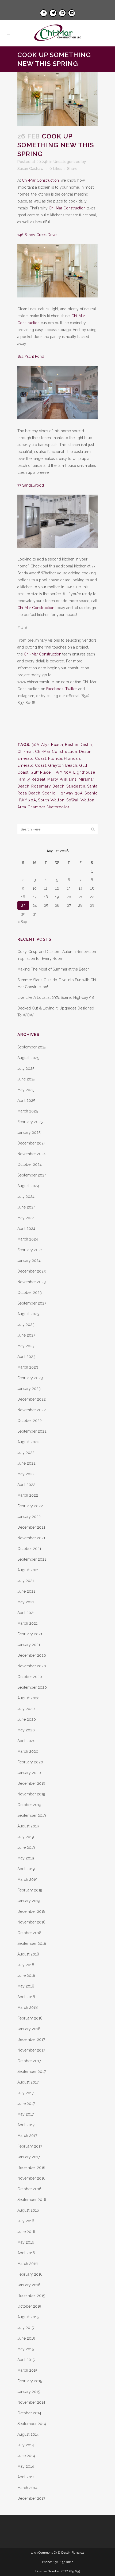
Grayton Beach (63, 765)
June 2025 (26, 1079)
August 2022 (28, 1442)
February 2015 (30, 2381)
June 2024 (26, 1207)
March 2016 (28, 2264)
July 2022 (26, 1453)
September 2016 (32, 2200)
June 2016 (26, 2232)
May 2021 (26, 1602)
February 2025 (30, 1122)
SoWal (72, 800)
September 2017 (32, 2072)
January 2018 (29, 2029)
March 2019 (27, 1879)
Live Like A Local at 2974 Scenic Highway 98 (56, 997)
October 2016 (29, 2189)
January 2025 (29, 1132)
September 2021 (32, 1559)
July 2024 (26, 1196)
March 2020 (28, 1751)
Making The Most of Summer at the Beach (53, 969)
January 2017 (29, 2157)
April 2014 (26, 2477)
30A (35, 745)
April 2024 (26, 1229)
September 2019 (32, 1815)
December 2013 (31, 2498)
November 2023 (32, 1282)
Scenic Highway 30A (62, 793)
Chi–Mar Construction (43, 654)
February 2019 (30, 1890)
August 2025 (28, 1058)
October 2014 (29, 2413)
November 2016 (31, 2178)
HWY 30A (62, 772)
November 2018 (31, 1922)
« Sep (22, 922)
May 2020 (26, 1730)
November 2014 (31, 2402)
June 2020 (27, 1719)
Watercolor (58, 807)
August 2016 (28, 2210)
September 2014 (32, 2424)
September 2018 (32, 1943)
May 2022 (26, 1474)
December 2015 (31, 2296)
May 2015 (26, 2349)
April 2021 (26, 1613)
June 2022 (26, 1463)
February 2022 (30, 1506)
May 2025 (26, 1090)
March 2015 (27, 2370)
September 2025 (32, 1047)
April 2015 (26, 2360)
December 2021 (31, 1527)
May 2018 (26, 1986)
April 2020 (26, 1741)
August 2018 (28, 1954)
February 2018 (30, 2018)
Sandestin (76, 786)
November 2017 (31, 2050)
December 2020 (32, 1655)
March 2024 (28, 1239)
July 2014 (26, 2445)
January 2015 (29, 2392)
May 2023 (26, 1346)
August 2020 (28, 1698)
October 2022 (30, 1421)
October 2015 (29, 2306)
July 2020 (26, 1709)
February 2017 (30, 2146)
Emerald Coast (32, 758)
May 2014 (26, 2466)
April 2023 (26, 1357)
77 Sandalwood (31, 485)
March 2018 (28, 2007)
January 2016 (29, 2285)
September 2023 (32, 1303)
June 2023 (26, 1335)
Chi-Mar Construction (40, 180)
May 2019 (26, 1858)
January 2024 (29, 1261)
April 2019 (26, 1869)
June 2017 (26, 2104)
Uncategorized (67, 162)
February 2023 (30, 1378)
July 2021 (26, 1581)
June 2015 (26, 2338)
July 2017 (26, 2093)
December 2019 (31, 1783)
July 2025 (26, 1068)
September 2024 (32, 1175)
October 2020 (30, 1677)
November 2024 (32, 1154)
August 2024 (28, 1186)
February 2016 (30, 2274)
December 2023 (32, 1271)
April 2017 (26, 2125)
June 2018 (26, 1975)
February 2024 (30, 1250)
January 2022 (29, 1517)
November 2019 (31, 1794)
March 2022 (28, 1495)
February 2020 (30, 1762)
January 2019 (29, 1901)
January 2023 (29, 1389)
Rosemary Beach (48, 786)
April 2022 (26, 1485)
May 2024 (26, 1218)
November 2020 (32, 1666)
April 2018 (26, 1997)
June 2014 (26, 2456)
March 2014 (27, 2488)
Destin (85, 752)
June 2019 (26, 1847)
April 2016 (26, 2253)
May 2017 (26, 2114)
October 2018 (29, 1933)
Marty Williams (62, 779)
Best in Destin (78, 745)
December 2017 (31, 2040)
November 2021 (31, 1538)
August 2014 (28, 2434)
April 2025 (26, 1100)
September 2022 (32, 1431)
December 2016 (31, 2168)
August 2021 (28, 1570)
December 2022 (32, 1399)
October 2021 (29, 1549)
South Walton (51, 800)
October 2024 (30, 1164)
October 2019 (29, 1805)
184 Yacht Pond (31, 356)
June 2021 (26, 1591)
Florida (55, 758)
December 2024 (32, 1143)
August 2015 (28, 2317)
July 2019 (26, 1837)
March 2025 (28, 1111)
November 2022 (32, 1410)
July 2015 (26, 2328)
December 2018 (31, 1911)
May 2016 (26, 2242)
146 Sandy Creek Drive (37, 235)
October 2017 (29, 2061)
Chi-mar (25, 752)
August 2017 (28, 2082)
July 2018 (26, 1965)
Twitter (71, 689)
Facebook (55, 689)
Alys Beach (52, 745)
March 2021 (27, 1623)
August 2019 (28, 1826)
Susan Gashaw (30, 169)
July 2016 (26, 2221)
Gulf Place (41, 772)
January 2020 (29, 1773)
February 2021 (30, 1634)
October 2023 (30, 1293)
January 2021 (29, 1645)
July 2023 (26, 1325)
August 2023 (28, 1314)
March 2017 (27, 2136)
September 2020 (32, 1687)
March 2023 (28, 1367)
